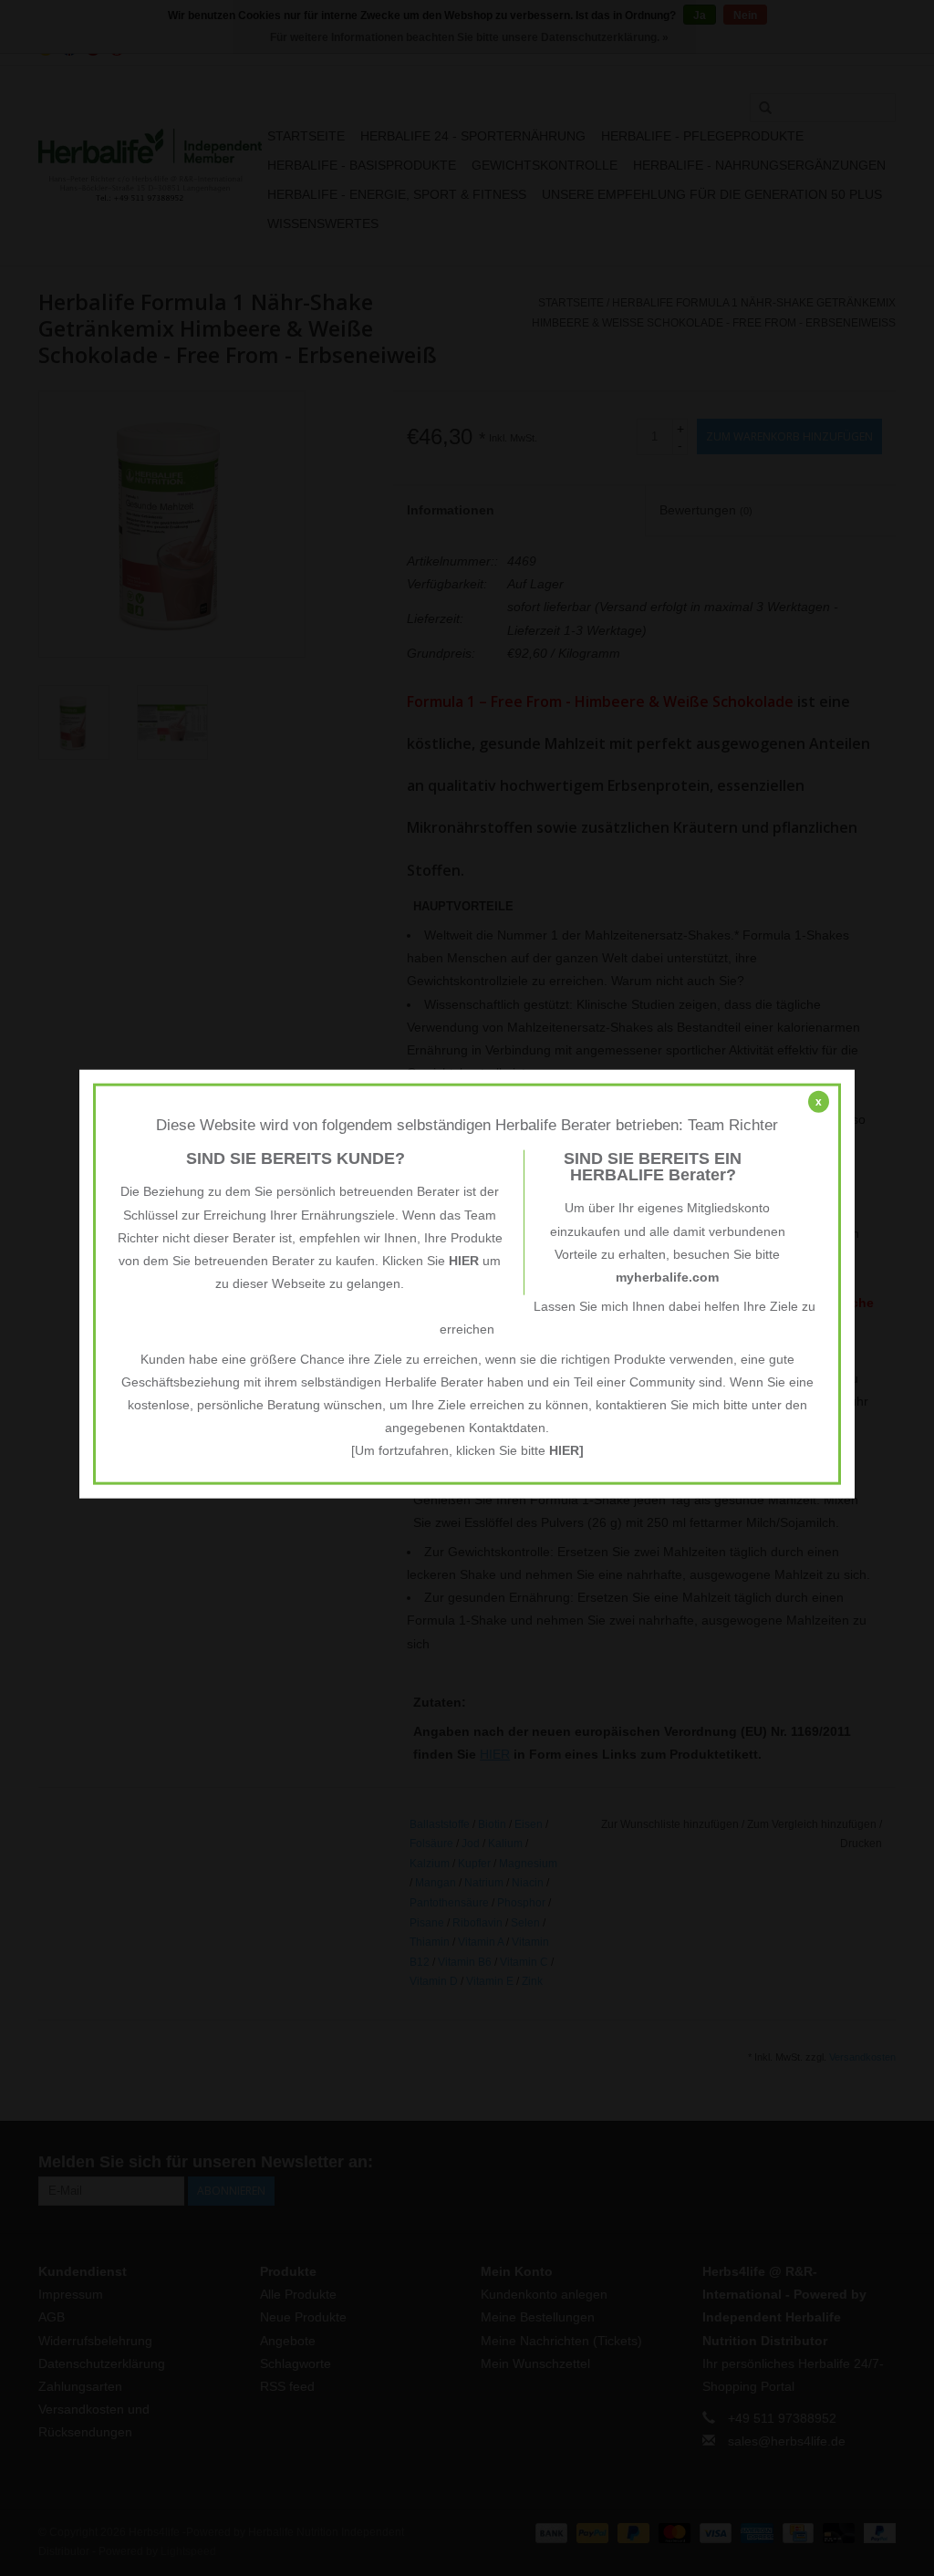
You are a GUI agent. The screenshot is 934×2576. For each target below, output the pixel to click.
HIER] (566, 1450)
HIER (464, 1261)
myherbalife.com (667, 1277)
